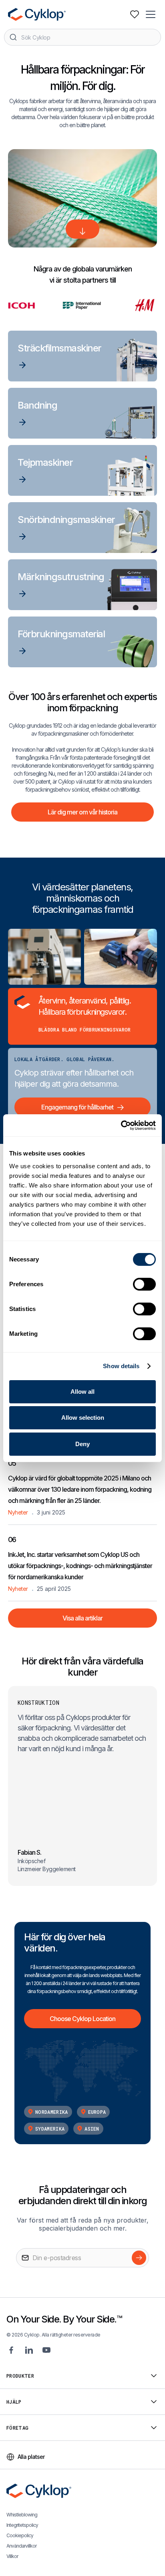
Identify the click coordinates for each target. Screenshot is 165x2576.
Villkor (12, 2556)
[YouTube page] (46, 2350)
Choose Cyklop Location (82, 2019)
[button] (151, 14)
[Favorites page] (135, 14)
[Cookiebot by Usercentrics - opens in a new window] (121, 1125)
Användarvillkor (21, 2546)
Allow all (82, 1392)
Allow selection (83, 1418)
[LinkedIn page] (29, 2350)
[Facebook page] (11, 2350)
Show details (121, 1366)
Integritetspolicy (22, 2525)
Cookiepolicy (20, 2535)
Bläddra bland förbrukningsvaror (85, 1030)
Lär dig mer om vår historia (82, 812)
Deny (82, 1444)
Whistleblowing (22, 2515)
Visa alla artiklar (82, 1618)
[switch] (144, 1284)
